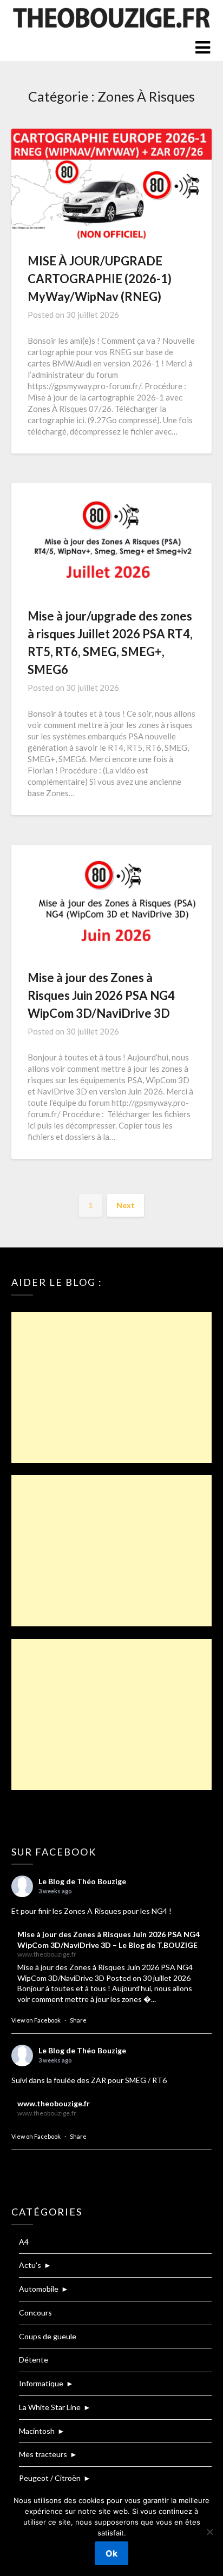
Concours (35, 2313)
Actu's (30, 2265)
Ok (111, 2553)
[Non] (209, 2532)
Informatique (41, 2383)
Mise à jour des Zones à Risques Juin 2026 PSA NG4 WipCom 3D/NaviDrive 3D (101, 995)
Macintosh (37, 2431)
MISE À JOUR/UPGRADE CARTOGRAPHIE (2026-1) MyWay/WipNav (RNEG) (100, 279)
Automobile (39, 2289)
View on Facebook (36, 2020)
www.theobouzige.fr (54, 2103)
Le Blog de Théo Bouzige (82, 1881)
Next (126, 1205)
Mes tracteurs (43, 2454)
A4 (24, 2242)
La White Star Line (50, 2407)
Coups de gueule (48, 2336)
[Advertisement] (112, 1387)
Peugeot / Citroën (50, 2478)
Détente (34, 2360)
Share (78, 2020)
